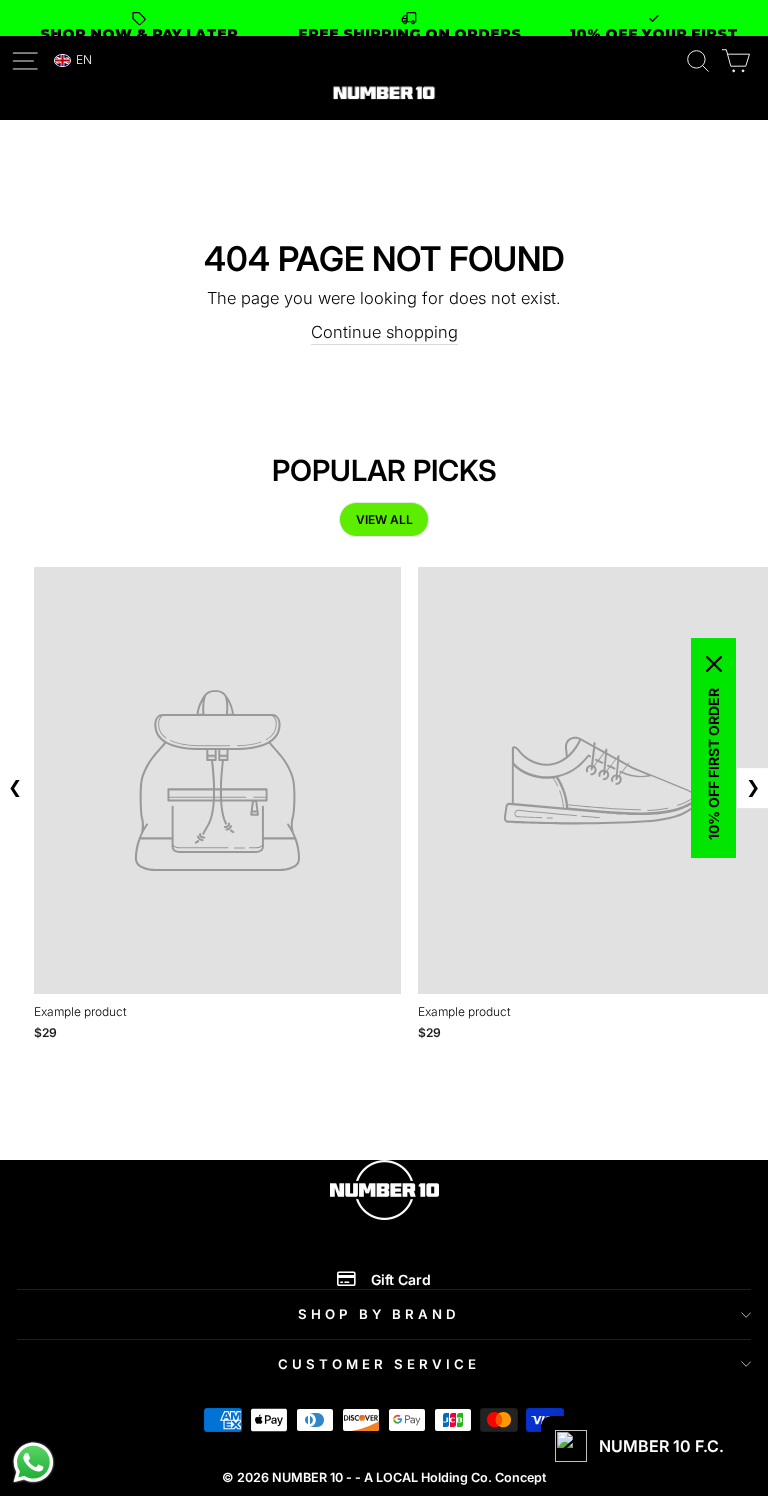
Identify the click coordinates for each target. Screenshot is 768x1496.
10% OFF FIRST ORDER (713, 764)
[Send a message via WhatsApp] (33, 1462)
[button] (73, 60)
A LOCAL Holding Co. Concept (455, 1477)
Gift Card (401, 1279)
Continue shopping (384, 332)
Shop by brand (379, 1314)
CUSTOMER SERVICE (379, 1364)
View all (384, 519)
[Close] (714, 664)
